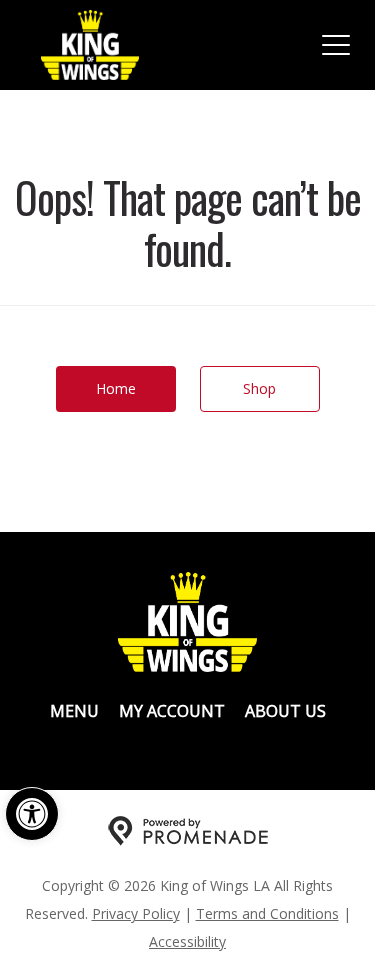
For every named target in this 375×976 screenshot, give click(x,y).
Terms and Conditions (267, 913)
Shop (259, 388)
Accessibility (187, 941)
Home (116, 388)
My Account (172, 711)
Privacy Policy (136, 913)
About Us (285, 711)
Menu (74, 711)
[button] (32, 814)
